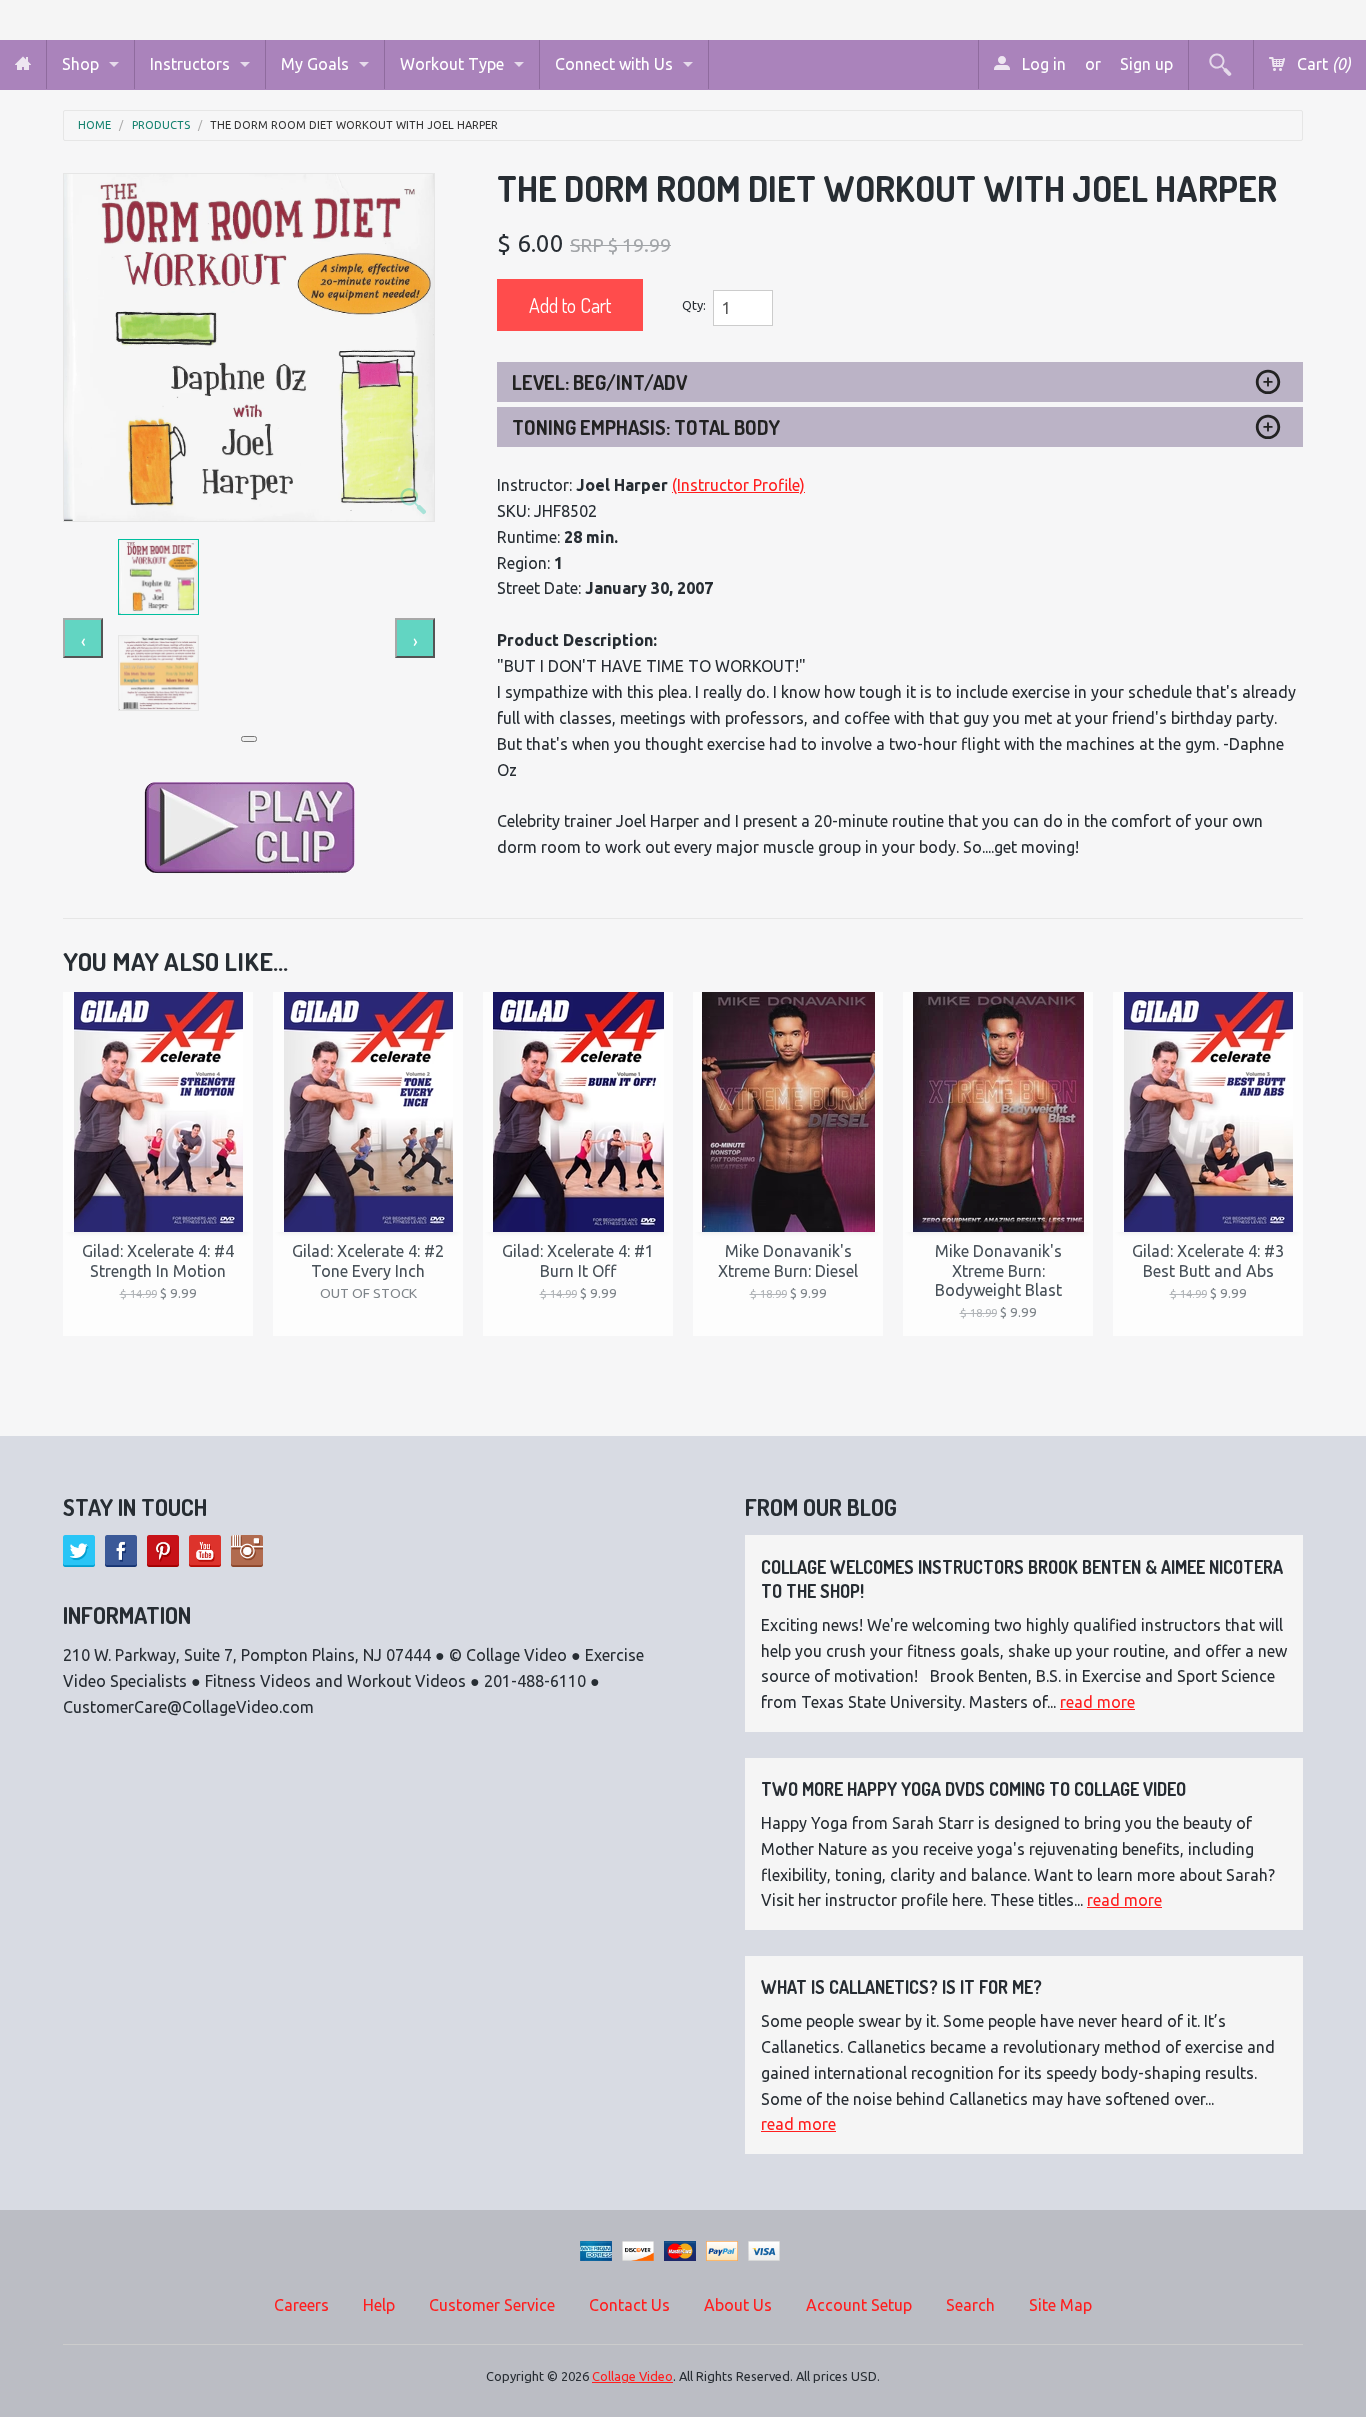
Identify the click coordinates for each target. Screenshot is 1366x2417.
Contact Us (629, 2305)
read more (1097, 1702)
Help (379, 2305)
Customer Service (492, 2305)
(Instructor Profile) (738, 485)
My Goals (315, 64)
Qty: (694, 305)
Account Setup (859, 2305)
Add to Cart (570, 305)
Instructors (190, 64)
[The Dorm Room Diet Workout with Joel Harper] (249, 347)
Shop (80, 64)
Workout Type (452, 64)
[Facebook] (121, 1551)
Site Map (1060, 2305)
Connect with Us (614, 64)
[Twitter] (79, 1551)
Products (161, 125)
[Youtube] (205, 1551)
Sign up (1146, 64)
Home (94, 125)
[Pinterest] (163, 1551)
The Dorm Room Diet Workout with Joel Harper (354, 125)
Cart (1322, 64)
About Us (738, 2305)
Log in (1042, 64)
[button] (249, 739)
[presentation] (83, 638)
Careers (301, 2305)
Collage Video (632, 2376)
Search (970, 2305)
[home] (23, 64)
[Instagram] (247, 1551)
